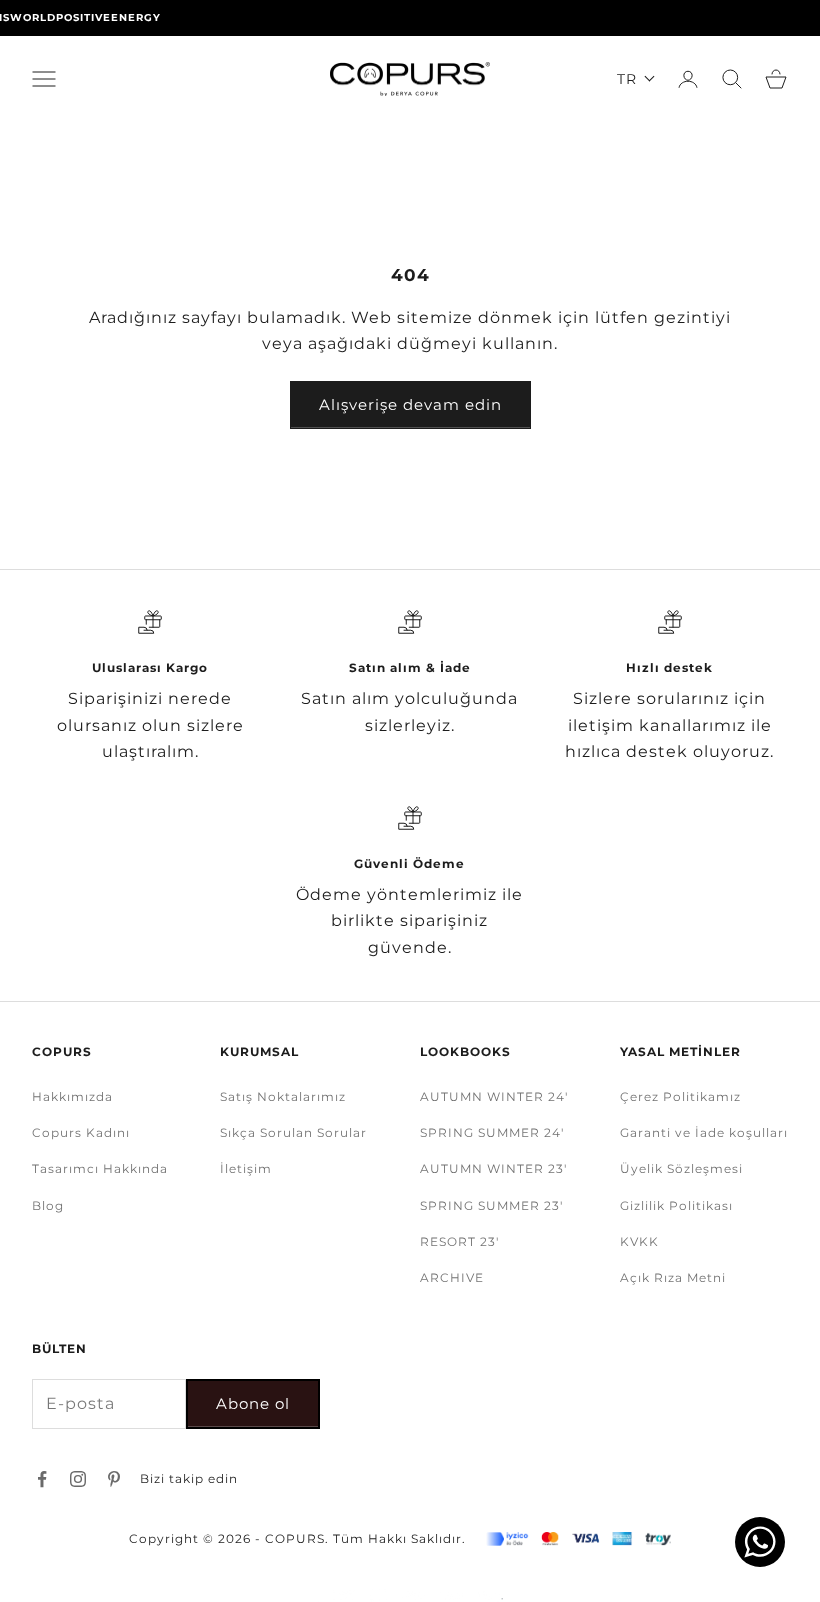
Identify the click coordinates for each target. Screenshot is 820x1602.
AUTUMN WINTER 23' (493, 1168)
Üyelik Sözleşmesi (681, 1168)
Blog (48, 1205)
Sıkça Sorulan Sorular (293, 1132)
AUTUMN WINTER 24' (494, 1096)
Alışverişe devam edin (410, 404)
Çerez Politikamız (680, 1096)
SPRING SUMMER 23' (491, 1205)
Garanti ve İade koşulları (704, 1132)
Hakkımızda (72, 1096)
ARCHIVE (452, 1277)
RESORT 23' (459, 1241)
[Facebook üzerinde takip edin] (42, 1479)
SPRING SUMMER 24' (492, 1132)
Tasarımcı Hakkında (100, 1168)
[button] (636, 79)
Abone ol (253, 1403)
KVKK (639, 1241)
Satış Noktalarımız (283, 1096)
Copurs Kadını (81, 1132)
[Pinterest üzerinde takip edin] (114, 1479)
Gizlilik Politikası (676, 1205)
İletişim (246, 1168)
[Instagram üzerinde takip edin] (78, 1479)
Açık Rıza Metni (673, 1277)
